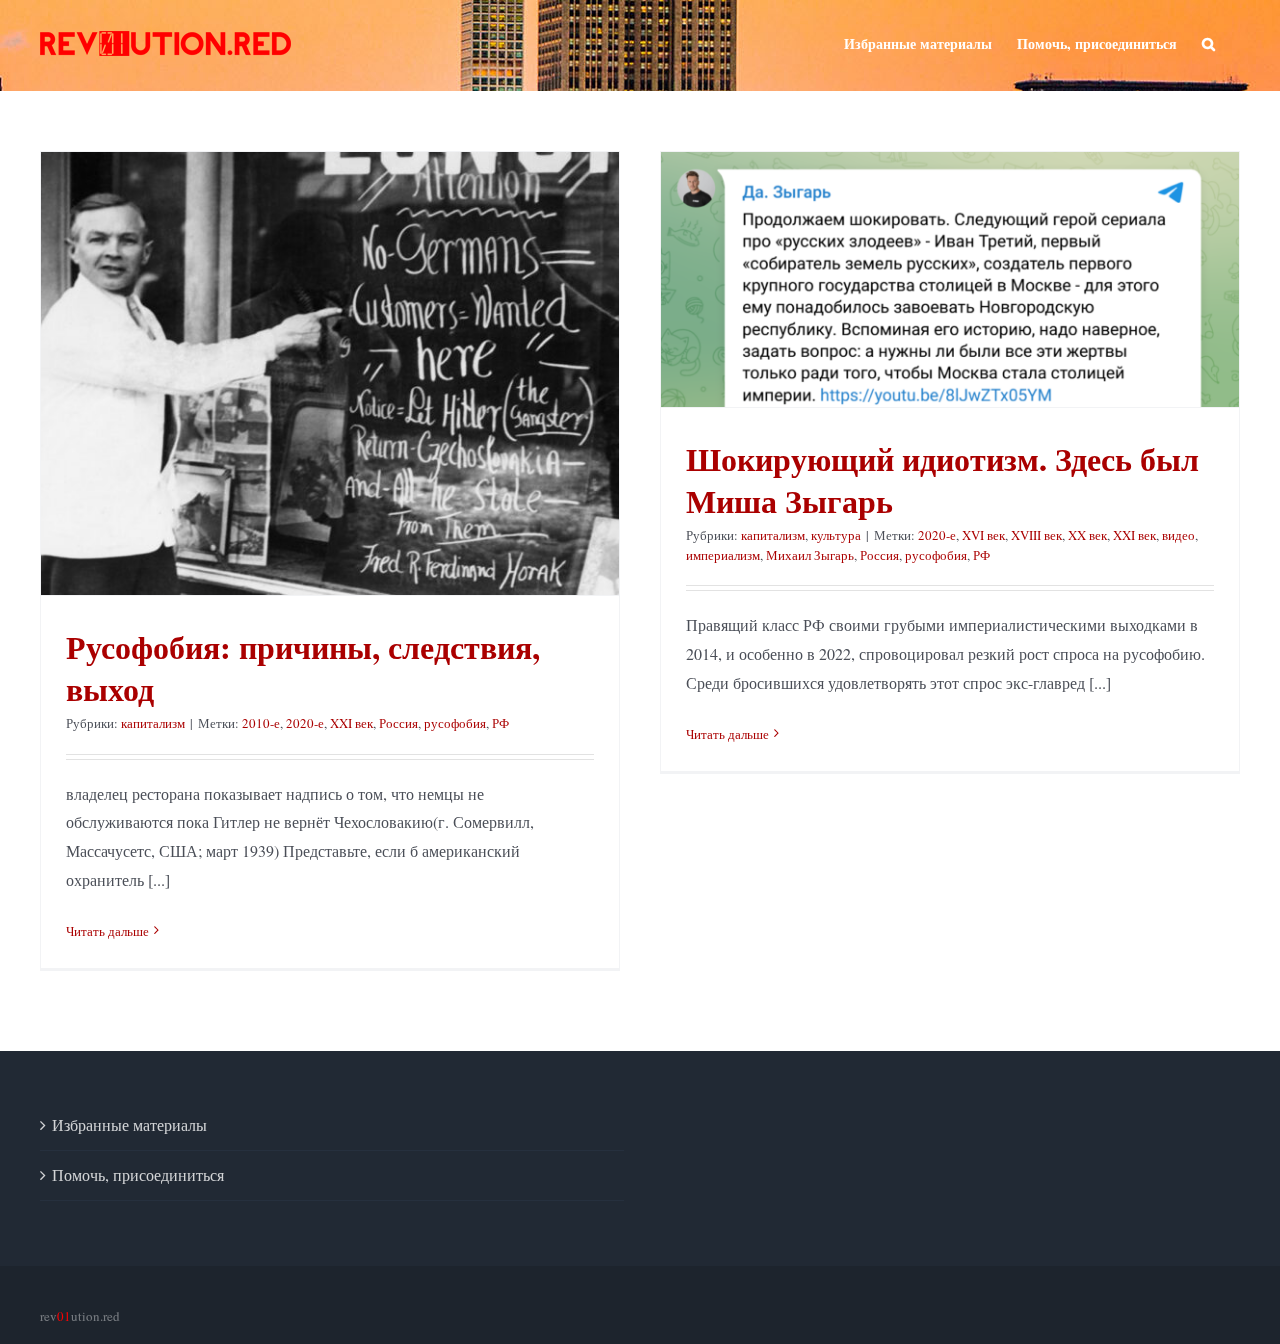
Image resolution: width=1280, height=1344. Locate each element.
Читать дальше (107, 931)
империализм (723, 555)
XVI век (983, 535)
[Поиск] (1208, 42)
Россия (398, 723)
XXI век (351, 723)
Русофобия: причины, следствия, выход (303, 667)
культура (836, 535)
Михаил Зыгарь (810, 555)
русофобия (455, 723)
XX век (1087, 535)
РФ (500, 723)
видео (1178, 535)
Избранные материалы (129, 1124)
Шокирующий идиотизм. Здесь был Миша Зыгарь (942, 479)
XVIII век (1036, 535)
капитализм (153, 723)
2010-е (261, 723)
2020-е (305, 723)
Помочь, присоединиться (138, 1174)
